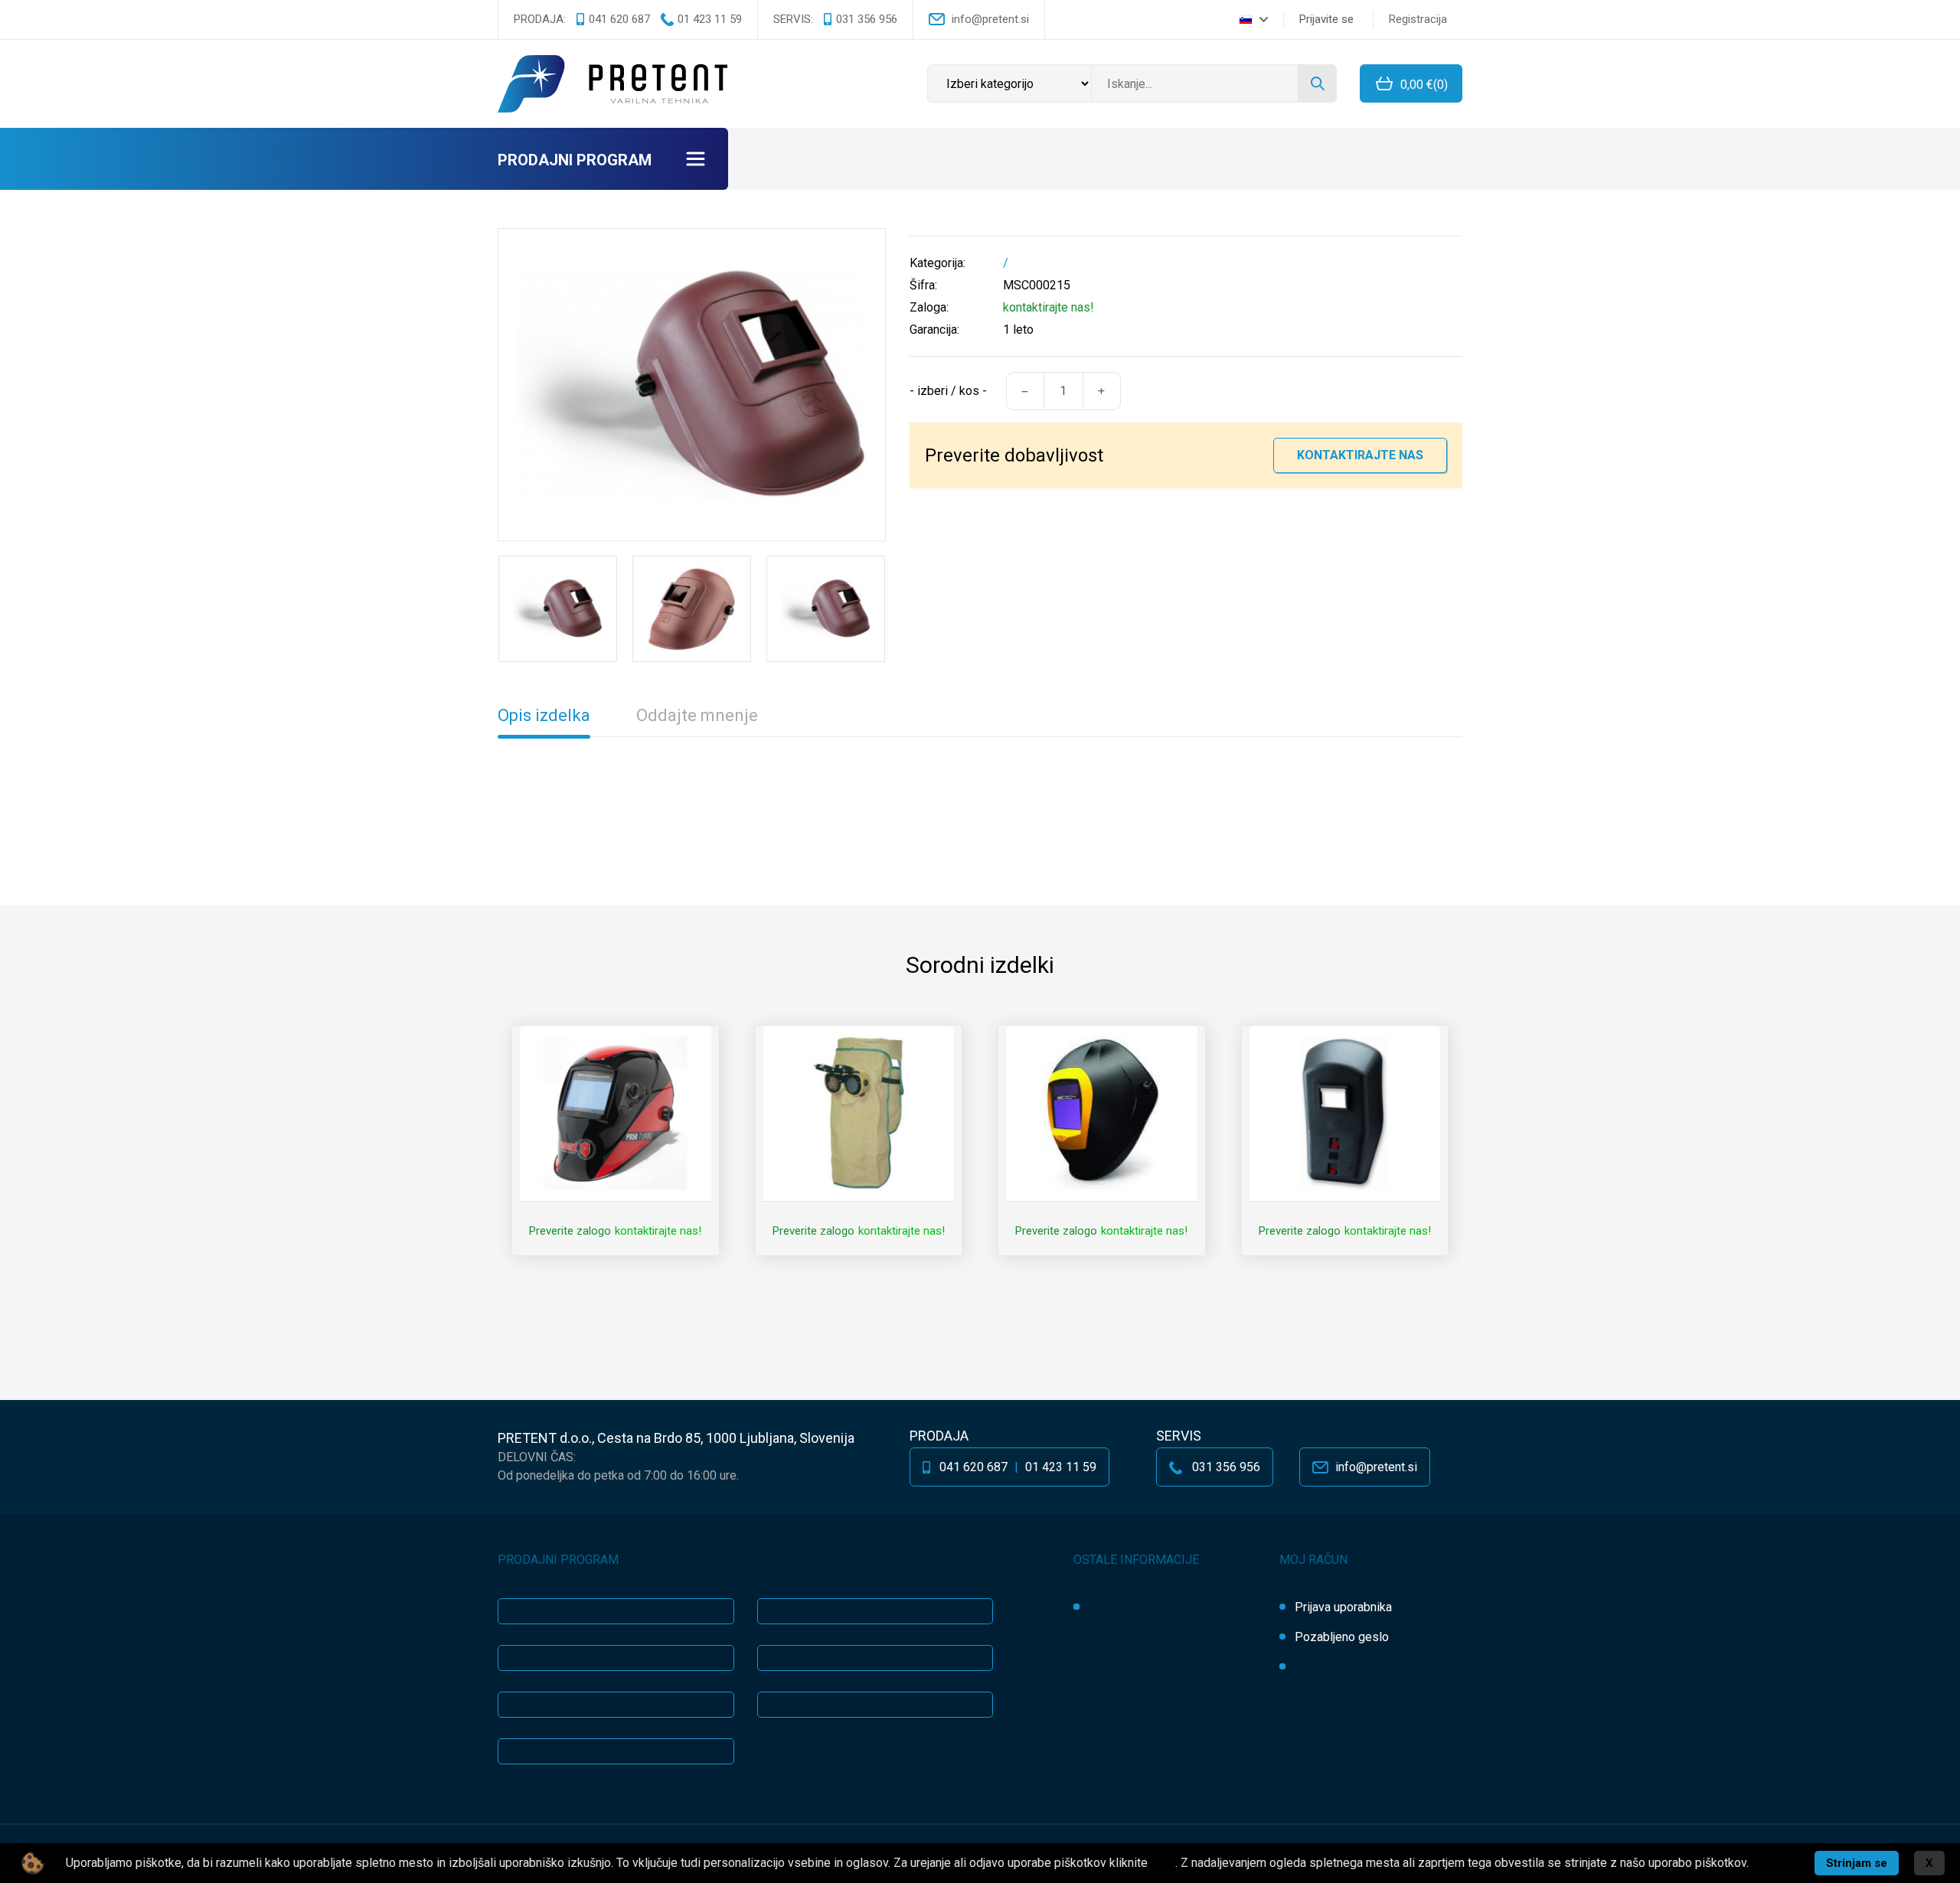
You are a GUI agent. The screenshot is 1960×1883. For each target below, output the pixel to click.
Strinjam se (1857, 1863)
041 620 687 (619, 19)
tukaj (1163, 1863)
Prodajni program (575, 160)
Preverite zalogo (570, 1231)
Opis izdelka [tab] (544, 715)
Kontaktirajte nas (1360, 455)
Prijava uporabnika (1343, 1607)
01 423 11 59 (710, 19)
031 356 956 (867, 19)
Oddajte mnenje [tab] (697, 715)
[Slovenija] (1253, 19)
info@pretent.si (990, 19)
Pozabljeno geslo (1342, 1637)
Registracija (1418, 19)
